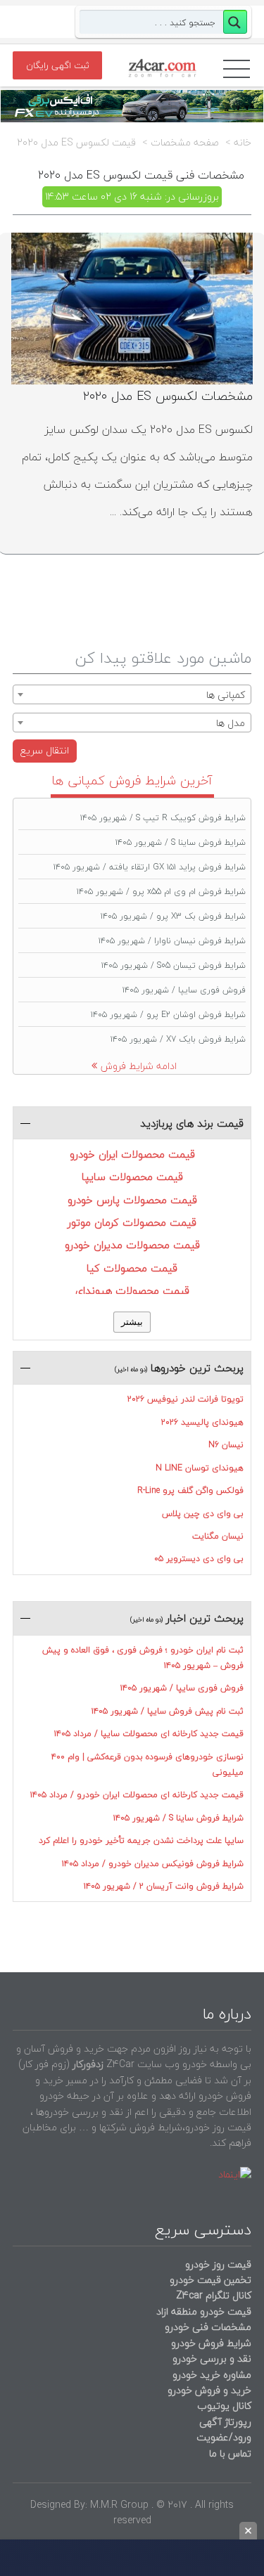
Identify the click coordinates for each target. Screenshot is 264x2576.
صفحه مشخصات (185, 143)
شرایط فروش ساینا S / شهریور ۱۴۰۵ (181, 842)
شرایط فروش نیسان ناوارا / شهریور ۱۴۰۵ (172, 941)
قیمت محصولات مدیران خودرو (132, 1245)
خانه (243, 143)
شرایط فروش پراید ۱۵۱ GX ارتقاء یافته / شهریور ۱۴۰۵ (150, 867)
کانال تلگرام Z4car (214, 2295)
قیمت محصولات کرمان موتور (132, 1222)
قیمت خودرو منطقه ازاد (204, 2311)
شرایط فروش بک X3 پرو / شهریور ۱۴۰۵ (173, 916)
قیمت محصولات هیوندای (132, 1290)
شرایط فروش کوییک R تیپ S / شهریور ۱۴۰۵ (163, 818)
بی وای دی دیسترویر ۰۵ (199, 1559)
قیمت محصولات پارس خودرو (132, 1200)
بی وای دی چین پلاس (203, 1514)
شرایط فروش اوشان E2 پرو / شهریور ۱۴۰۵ (168, 1015)
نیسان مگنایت (218, 1536)
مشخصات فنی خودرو (207, 2327)
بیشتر (132, 1322)
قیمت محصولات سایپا (132, 1177)
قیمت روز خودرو (218, 2264)
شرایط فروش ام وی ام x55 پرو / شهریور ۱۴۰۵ (161, 892)
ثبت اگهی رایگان (58, 65)
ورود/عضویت (224, 2437)
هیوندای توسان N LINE (200, 1468)
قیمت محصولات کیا (132, 1268)
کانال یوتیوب (223, 2406)
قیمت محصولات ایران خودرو (132, 1154)
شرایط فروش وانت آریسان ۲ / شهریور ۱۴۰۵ (164, 1886)
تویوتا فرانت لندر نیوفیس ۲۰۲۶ (186, 1399)
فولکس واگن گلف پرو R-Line (190, 1490)
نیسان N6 (226, 1445)
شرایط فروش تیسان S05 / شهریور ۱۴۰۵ (174, 965)
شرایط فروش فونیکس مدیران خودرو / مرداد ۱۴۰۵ (153, 1864)
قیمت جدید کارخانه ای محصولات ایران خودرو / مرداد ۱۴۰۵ (137, 1795)
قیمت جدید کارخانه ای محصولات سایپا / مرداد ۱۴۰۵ (149, 1734)
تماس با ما (230, 2453)
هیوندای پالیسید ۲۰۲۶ (202, 1422)
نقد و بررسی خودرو (212, 2358)
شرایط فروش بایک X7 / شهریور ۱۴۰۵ (178, 1039)
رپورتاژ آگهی (225, 2422)
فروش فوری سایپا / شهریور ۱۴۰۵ (184, 990)
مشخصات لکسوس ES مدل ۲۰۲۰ (168, 396)
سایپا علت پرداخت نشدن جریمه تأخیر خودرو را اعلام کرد (141, 1840)
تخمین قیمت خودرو (210, 2280)
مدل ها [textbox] (231, 723)
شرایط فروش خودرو (211, 2343)
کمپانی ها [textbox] (226, 695)
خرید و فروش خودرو (208, 2390)
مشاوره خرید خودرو (210, 2375)
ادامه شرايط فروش (139, 1066)
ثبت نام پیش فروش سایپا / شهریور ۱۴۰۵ (168, 1711)
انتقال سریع (45, 750)
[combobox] (132, 694)
